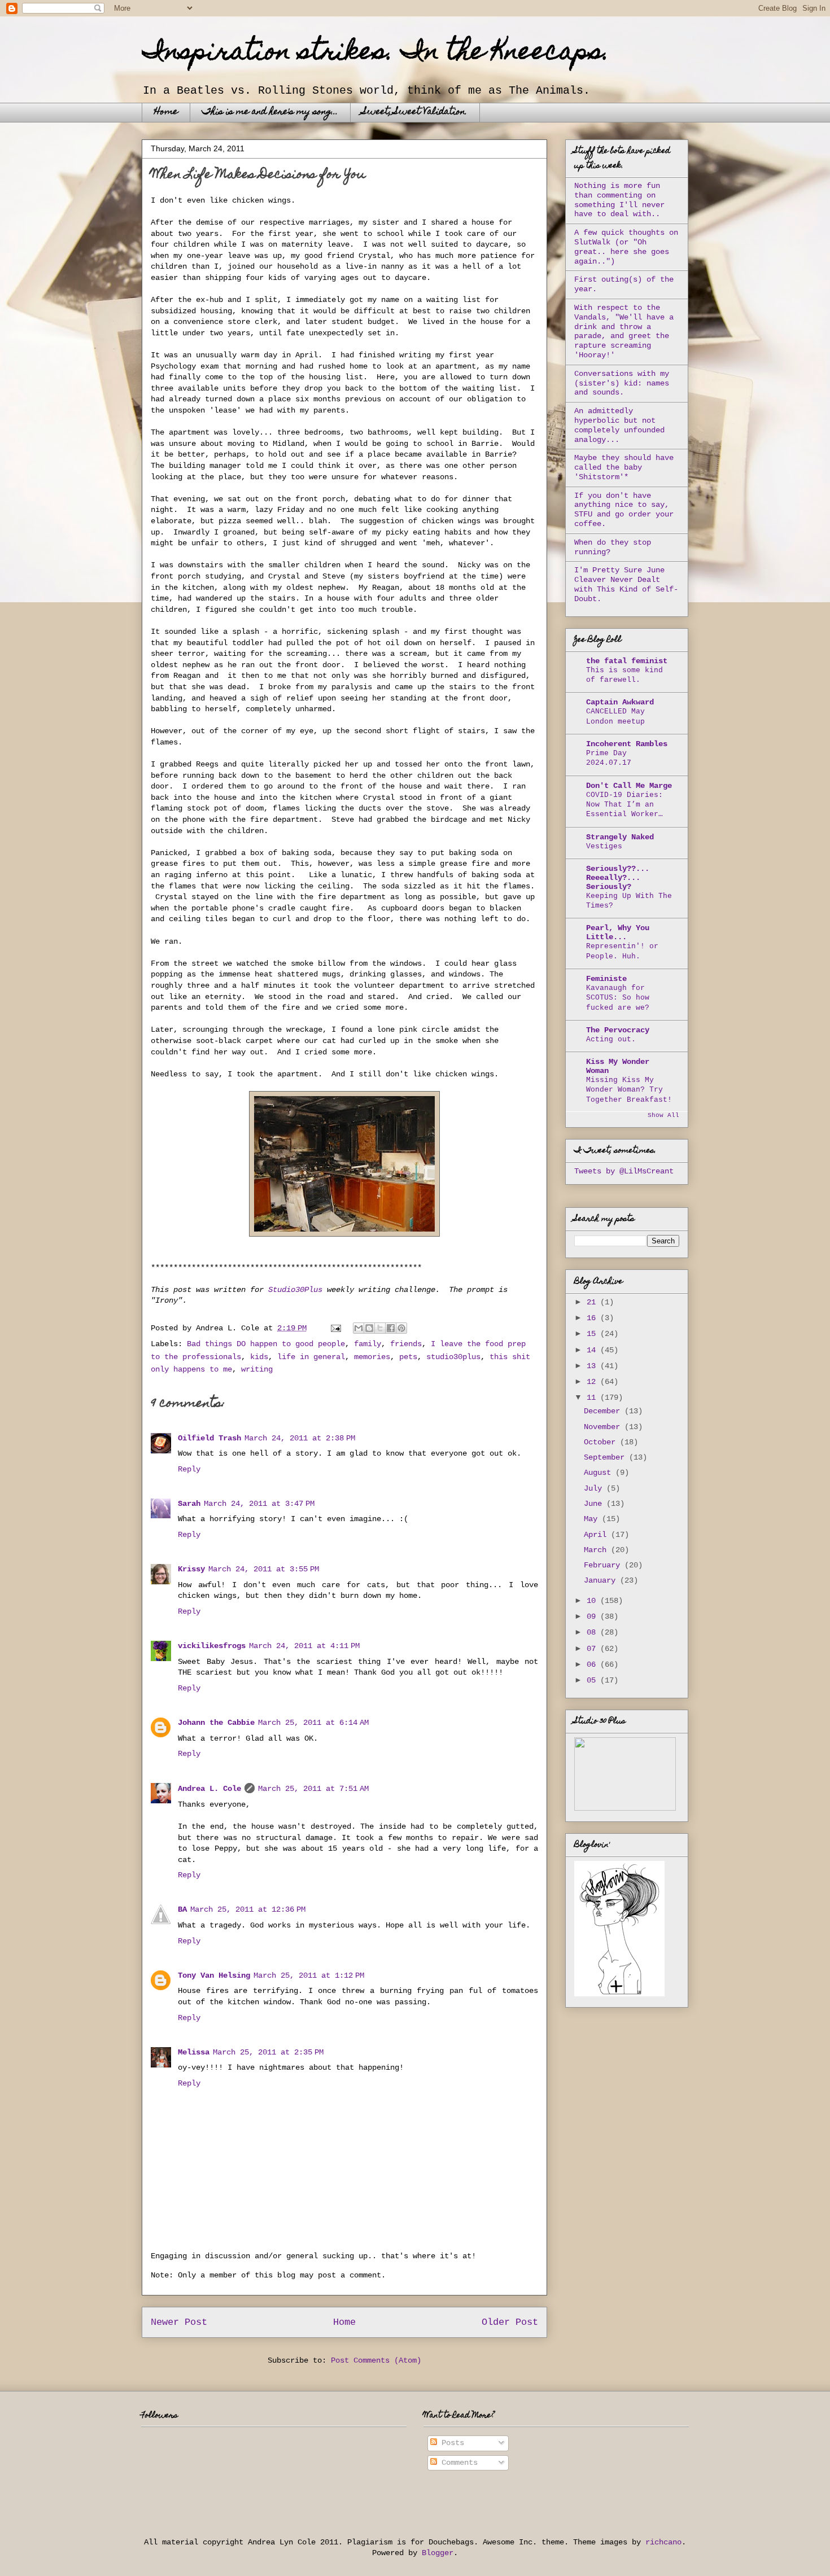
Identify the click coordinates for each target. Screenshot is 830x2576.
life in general (311, 1357)
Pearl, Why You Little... (618, 932)
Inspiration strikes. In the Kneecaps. (376, 54)
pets (408, 1357)
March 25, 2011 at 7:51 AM (313, 1789)
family (368, 1344)
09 (593, 1616)
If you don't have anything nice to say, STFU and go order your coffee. (624, 510)
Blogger (438, 2553)
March (597, 1550)
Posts (451, 2443)
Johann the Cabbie (216, 1723)
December (604, 1411)
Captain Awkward (620, 702)
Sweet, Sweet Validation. (415, 112)
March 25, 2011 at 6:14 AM (313, 1723)
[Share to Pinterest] (401, 1328)
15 (593, 1334)
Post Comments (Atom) (376, 2360)
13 (593, 1366)
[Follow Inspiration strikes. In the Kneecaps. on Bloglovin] (619, 1994)
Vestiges (604, 846)
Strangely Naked (620, 837)
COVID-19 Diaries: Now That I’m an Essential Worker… (624, 805)
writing (257, 1369)
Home (166, 112)
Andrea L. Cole (209, 1789)
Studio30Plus (295, 1290)
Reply (189, 1469)
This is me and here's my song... (270, 112)
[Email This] (359, 1328)
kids (259, 1357)
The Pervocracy (618, 1030)
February (604, 1565)
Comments (457, 2463)
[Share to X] (380, 1328)
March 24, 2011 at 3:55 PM (264, 1569)
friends (406, 1344)
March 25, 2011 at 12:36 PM (248, 1909)
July (595, 1488)
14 (593, 1350)
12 (593, 1382)
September (606, 1457)
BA (182, 1909)
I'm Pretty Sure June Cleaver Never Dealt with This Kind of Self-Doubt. (626, 584)
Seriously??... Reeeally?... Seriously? (618, 878)
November (604, 1427)
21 (593, 1302)
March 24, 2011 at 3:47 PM (259, 1504)
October (602, 1442)
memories (372, 1357)
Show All (663, 1115)
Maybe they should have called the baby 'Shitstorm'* (624, 467)
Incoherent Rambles (627, 744)
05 (593, 1680)
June (595, 1504)
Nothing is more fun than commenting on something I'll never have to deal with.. (619, 200)
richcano (663, 2542)
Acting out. (611, 1039)
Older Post (510, 2322)
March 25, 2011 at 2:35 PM (268, 2052)
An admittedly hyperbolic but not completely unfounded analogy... (619, 425)
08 (593, 1632)
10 (593, 1601)
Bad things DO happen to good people (266, 1344)
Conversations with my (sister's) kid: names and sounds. (622, 383)
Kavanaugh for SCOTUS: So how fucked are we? (618, 998)
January (602, 1580)
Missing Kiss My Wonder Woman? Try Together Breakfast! (629, 1090)
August (600, 1473)
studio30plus (453, 1357)
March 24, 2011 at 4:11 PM (304, 1646)
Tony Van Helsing (214, 1975)
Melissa (194, 2052)
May (593, 1519)
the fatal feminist (627, 661)
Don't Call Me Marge (629, 786)
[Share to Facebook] (391, 1328)
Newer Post (179, 2322)
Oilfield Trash (209, 1438)
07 (593, 1649)
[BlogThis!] (369, 1328)
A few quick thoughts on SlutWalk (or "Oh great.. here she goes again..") (626, 247)
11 (593, 1397)
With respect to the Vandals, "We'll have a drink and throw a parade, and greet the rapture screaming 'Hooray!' (624, 331)
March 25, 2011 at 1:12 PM (309, 1975)
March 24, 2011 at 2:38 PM (300, 1438)
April (597, 1535)
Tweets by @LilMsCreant (624, 1171)
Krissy (191, 1569)
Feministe (606, 979)
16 (593, 1318)
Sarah (189, 1504)
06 (593, 1664)
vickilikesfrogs (212, 1646)
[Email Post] (336, 1328)
